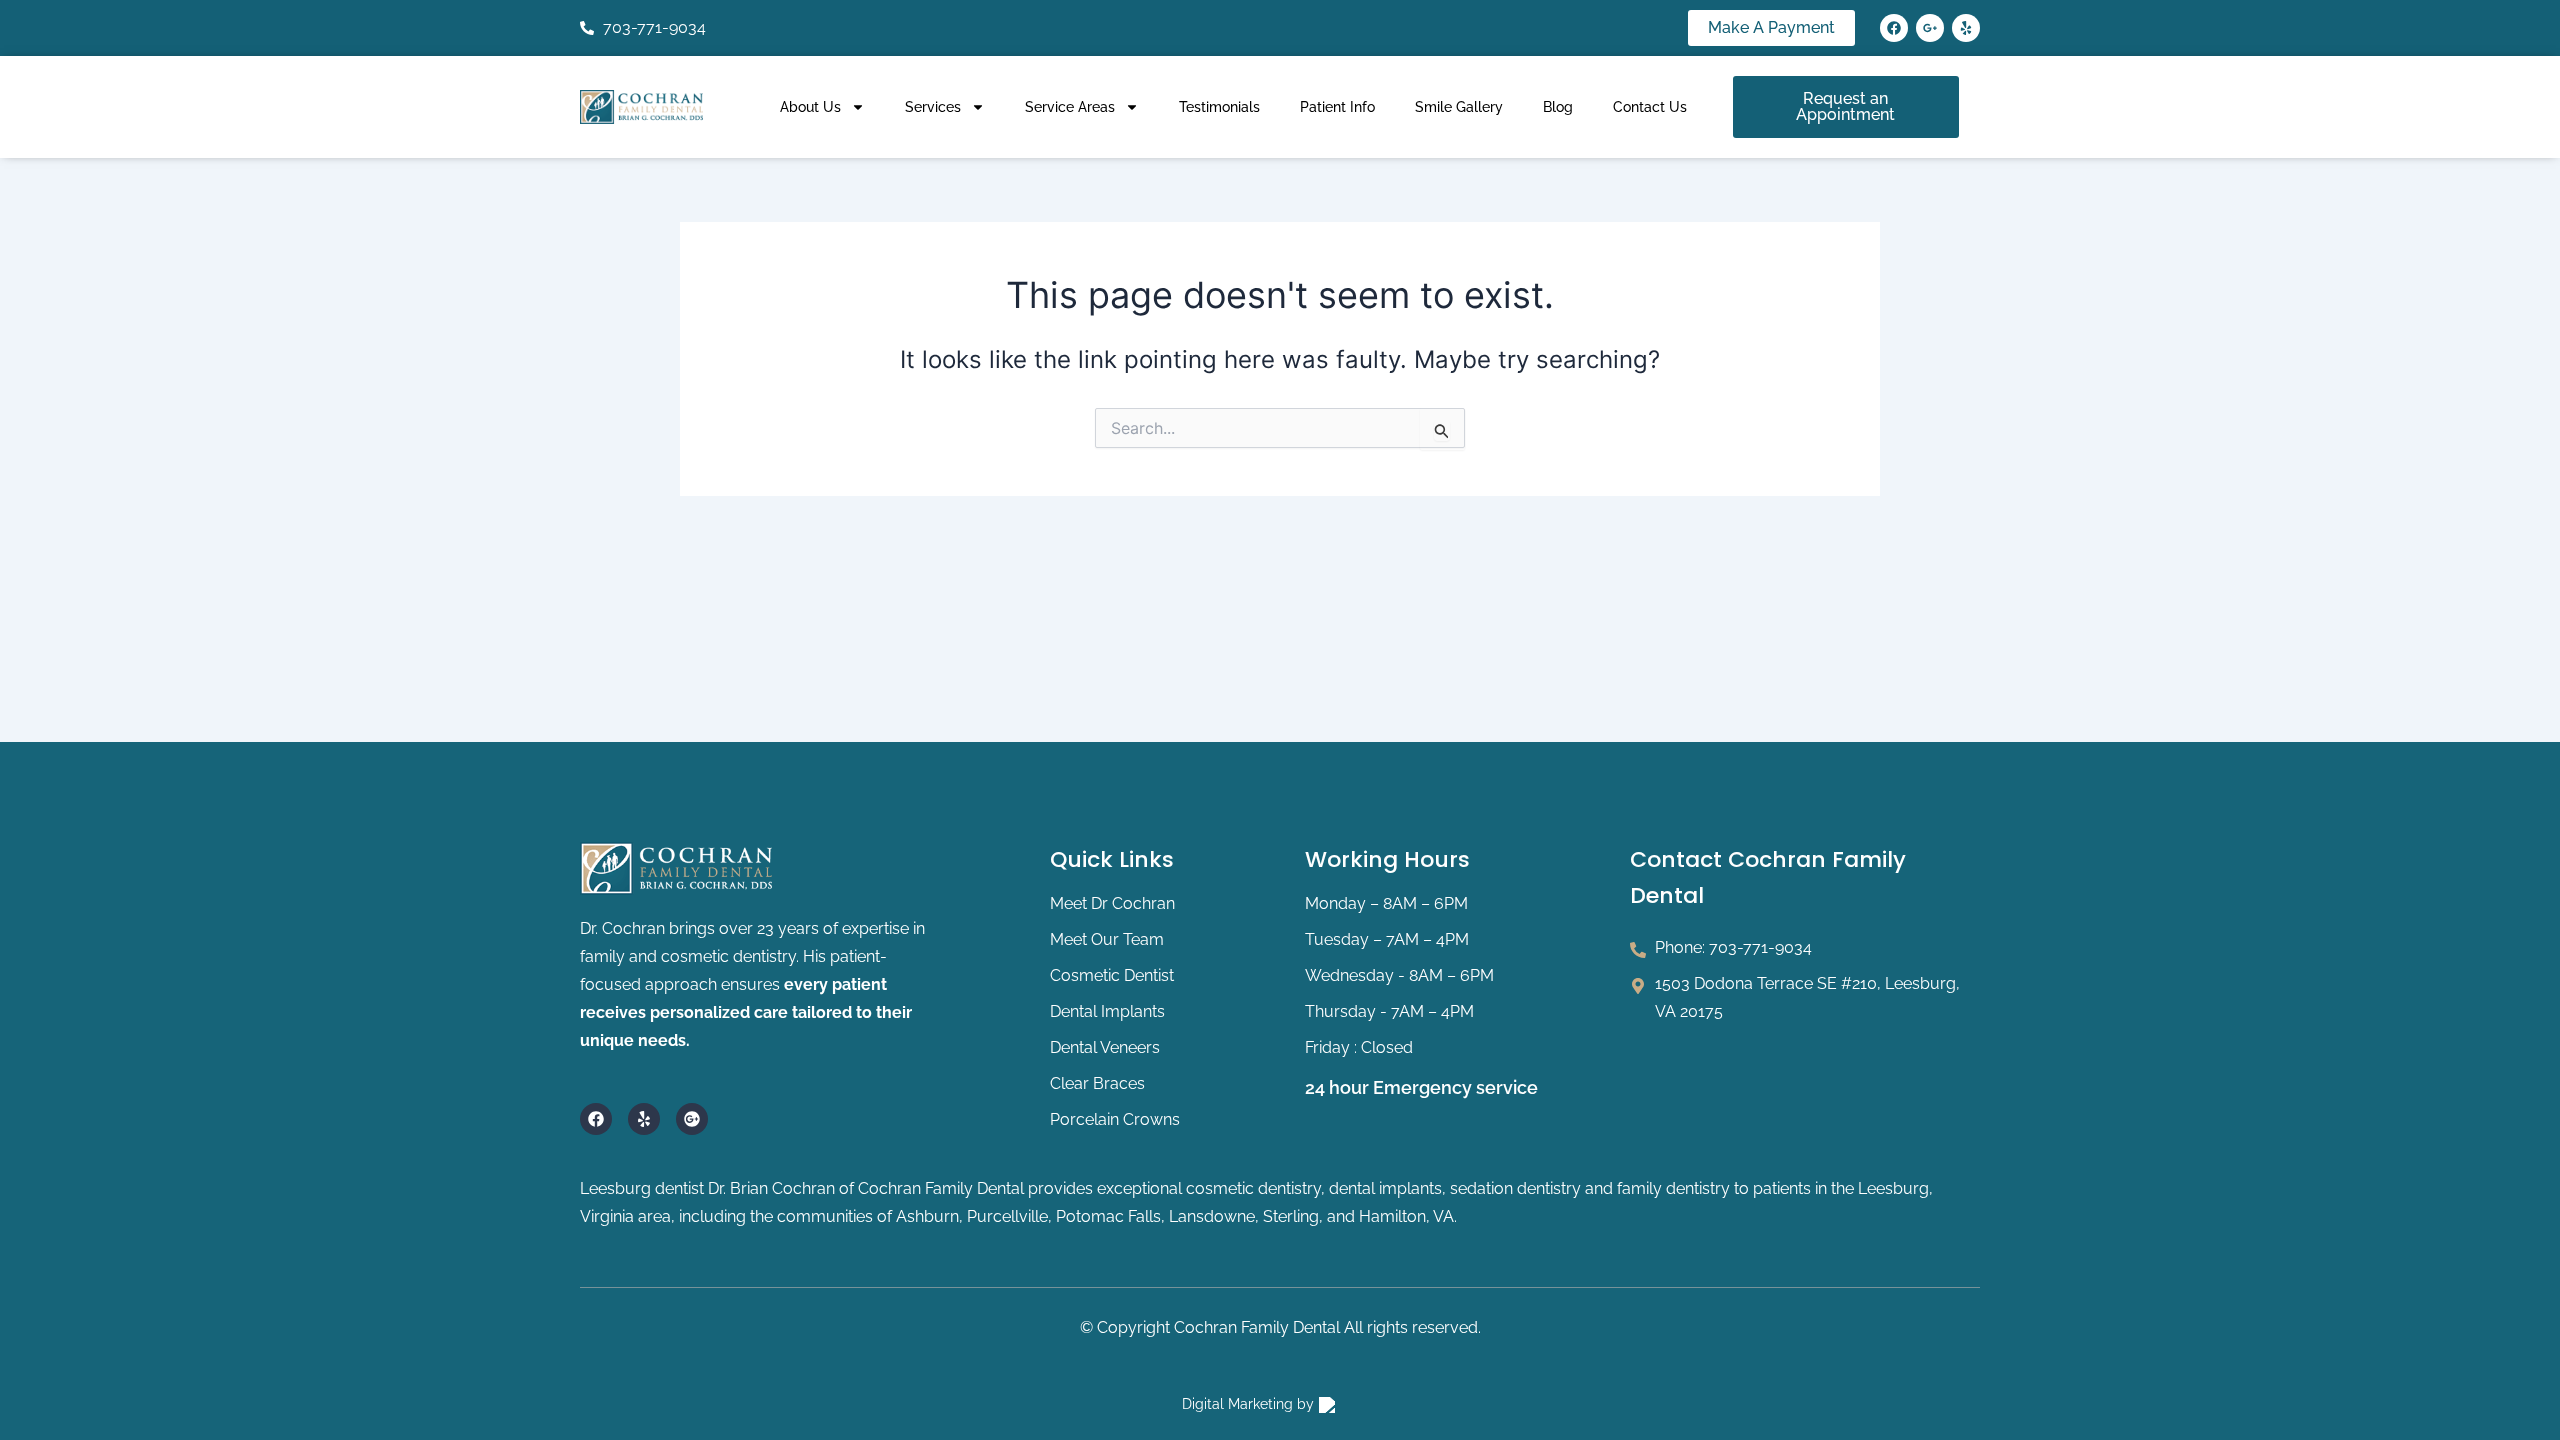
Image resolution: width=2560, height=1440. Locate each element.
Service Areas (1070, 107)
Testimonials (1219, 107)
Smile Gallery (1459, 107)
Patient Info (1337, 107)
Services (933, 107)
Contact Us (1650, 107)
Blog (1558, 107)
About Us (810, 107)
